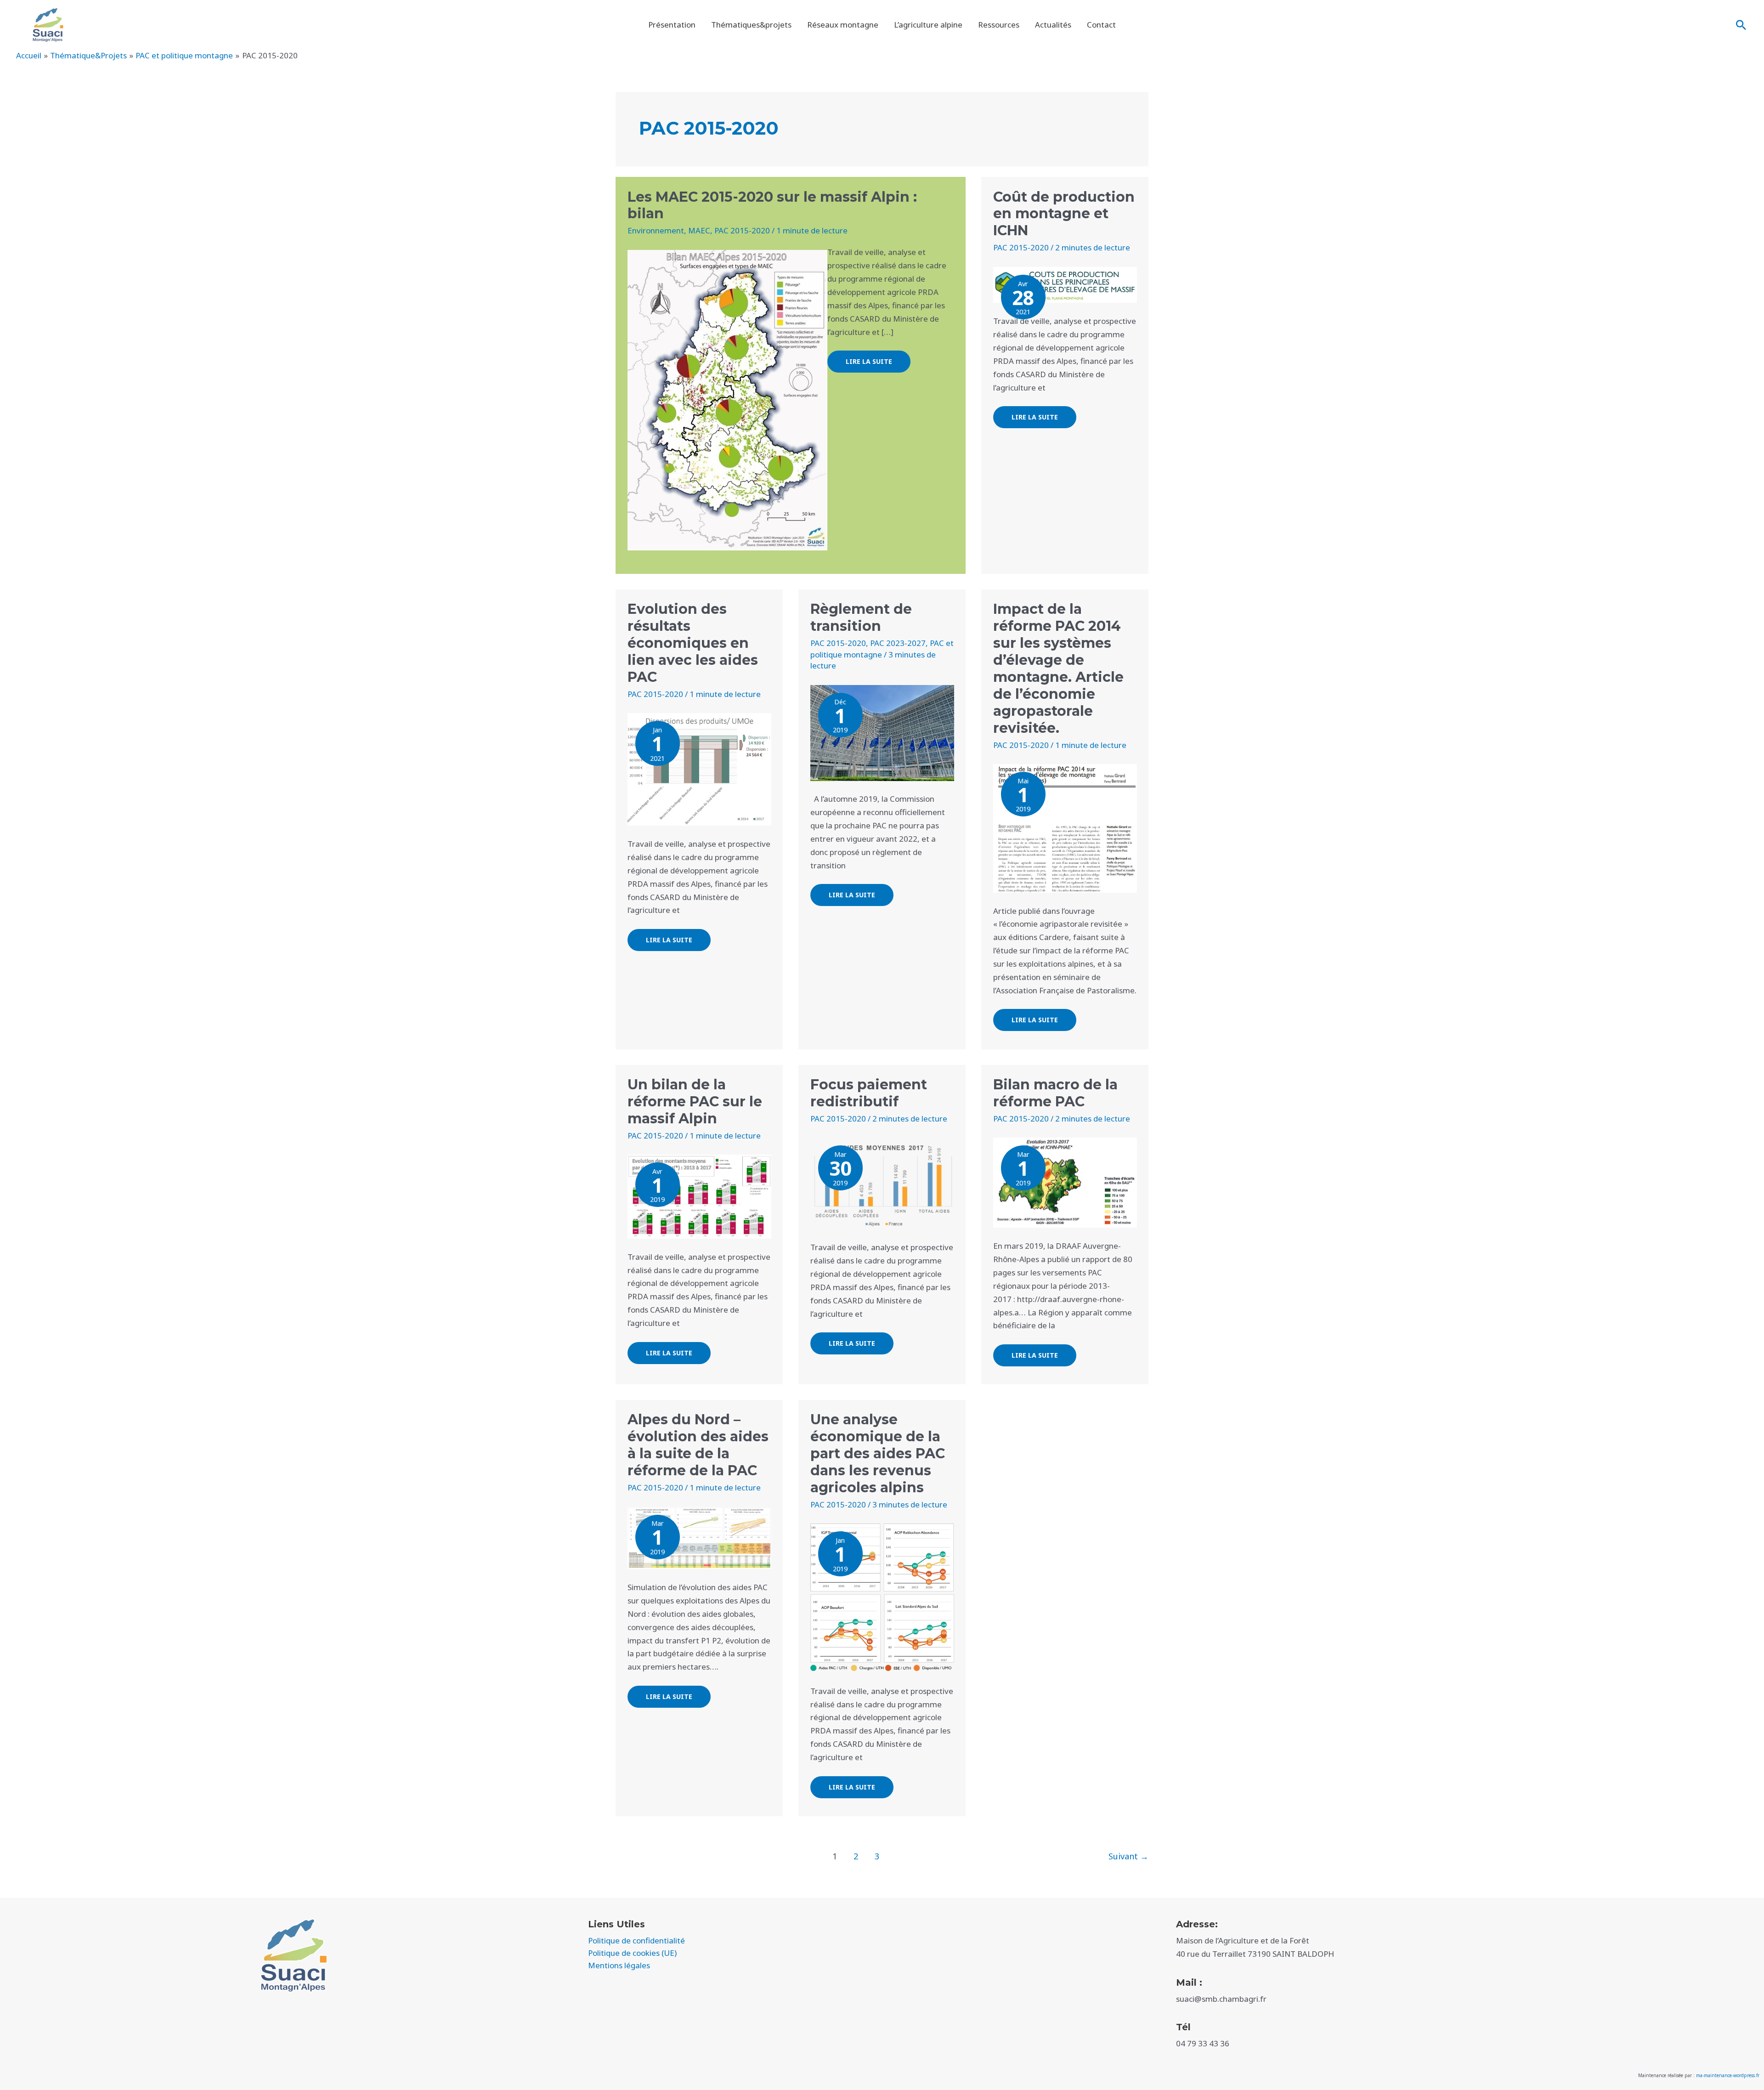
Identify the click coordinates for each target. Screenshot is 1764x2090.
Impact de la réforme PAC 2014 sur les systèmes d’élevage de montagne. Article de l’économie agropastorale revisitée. (1058, 668)
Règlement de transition (861, 617)
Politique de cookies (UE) (632, 1953)
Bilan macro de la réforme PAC (1055, 1093)
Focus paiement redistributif (869, 1093)
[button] (1741, 25)
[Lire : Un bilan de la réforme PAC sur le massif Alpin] (699, 1196)
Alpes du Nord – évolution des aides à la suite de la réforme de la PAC (698, 1445)
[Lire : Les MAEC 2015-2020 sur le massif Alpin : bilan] (727, 399)
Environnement (656, 230)
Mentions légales (619, 1965)
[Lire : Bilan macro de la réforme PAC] (1065, 1182)
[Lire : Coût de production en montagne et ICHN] (1065, 284)
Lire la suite (869, 358)
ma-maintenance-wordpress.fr (1728, 2075)
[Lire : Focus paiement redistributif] (882, 1183)
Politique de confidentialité (636, 1940)
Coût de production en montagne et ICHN (1064, 214)
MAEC (699, 230)
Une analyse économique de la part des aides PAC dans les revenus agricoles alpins (878, 1453)
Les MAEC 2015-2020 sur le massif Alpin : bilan (772, 205)
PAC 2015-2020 (742, 230)
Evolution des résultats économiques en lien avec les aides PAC (693, 643)
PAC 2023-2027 (898, 643)
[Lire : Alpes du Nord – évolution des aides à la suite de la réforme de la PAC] (699, 1537)
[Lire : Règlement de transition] (882, 732)
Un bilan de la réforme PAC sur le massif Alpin (695, 1102)
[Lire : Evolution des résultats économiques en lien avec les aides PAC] (699, 768)
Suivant (1128, 1856)
